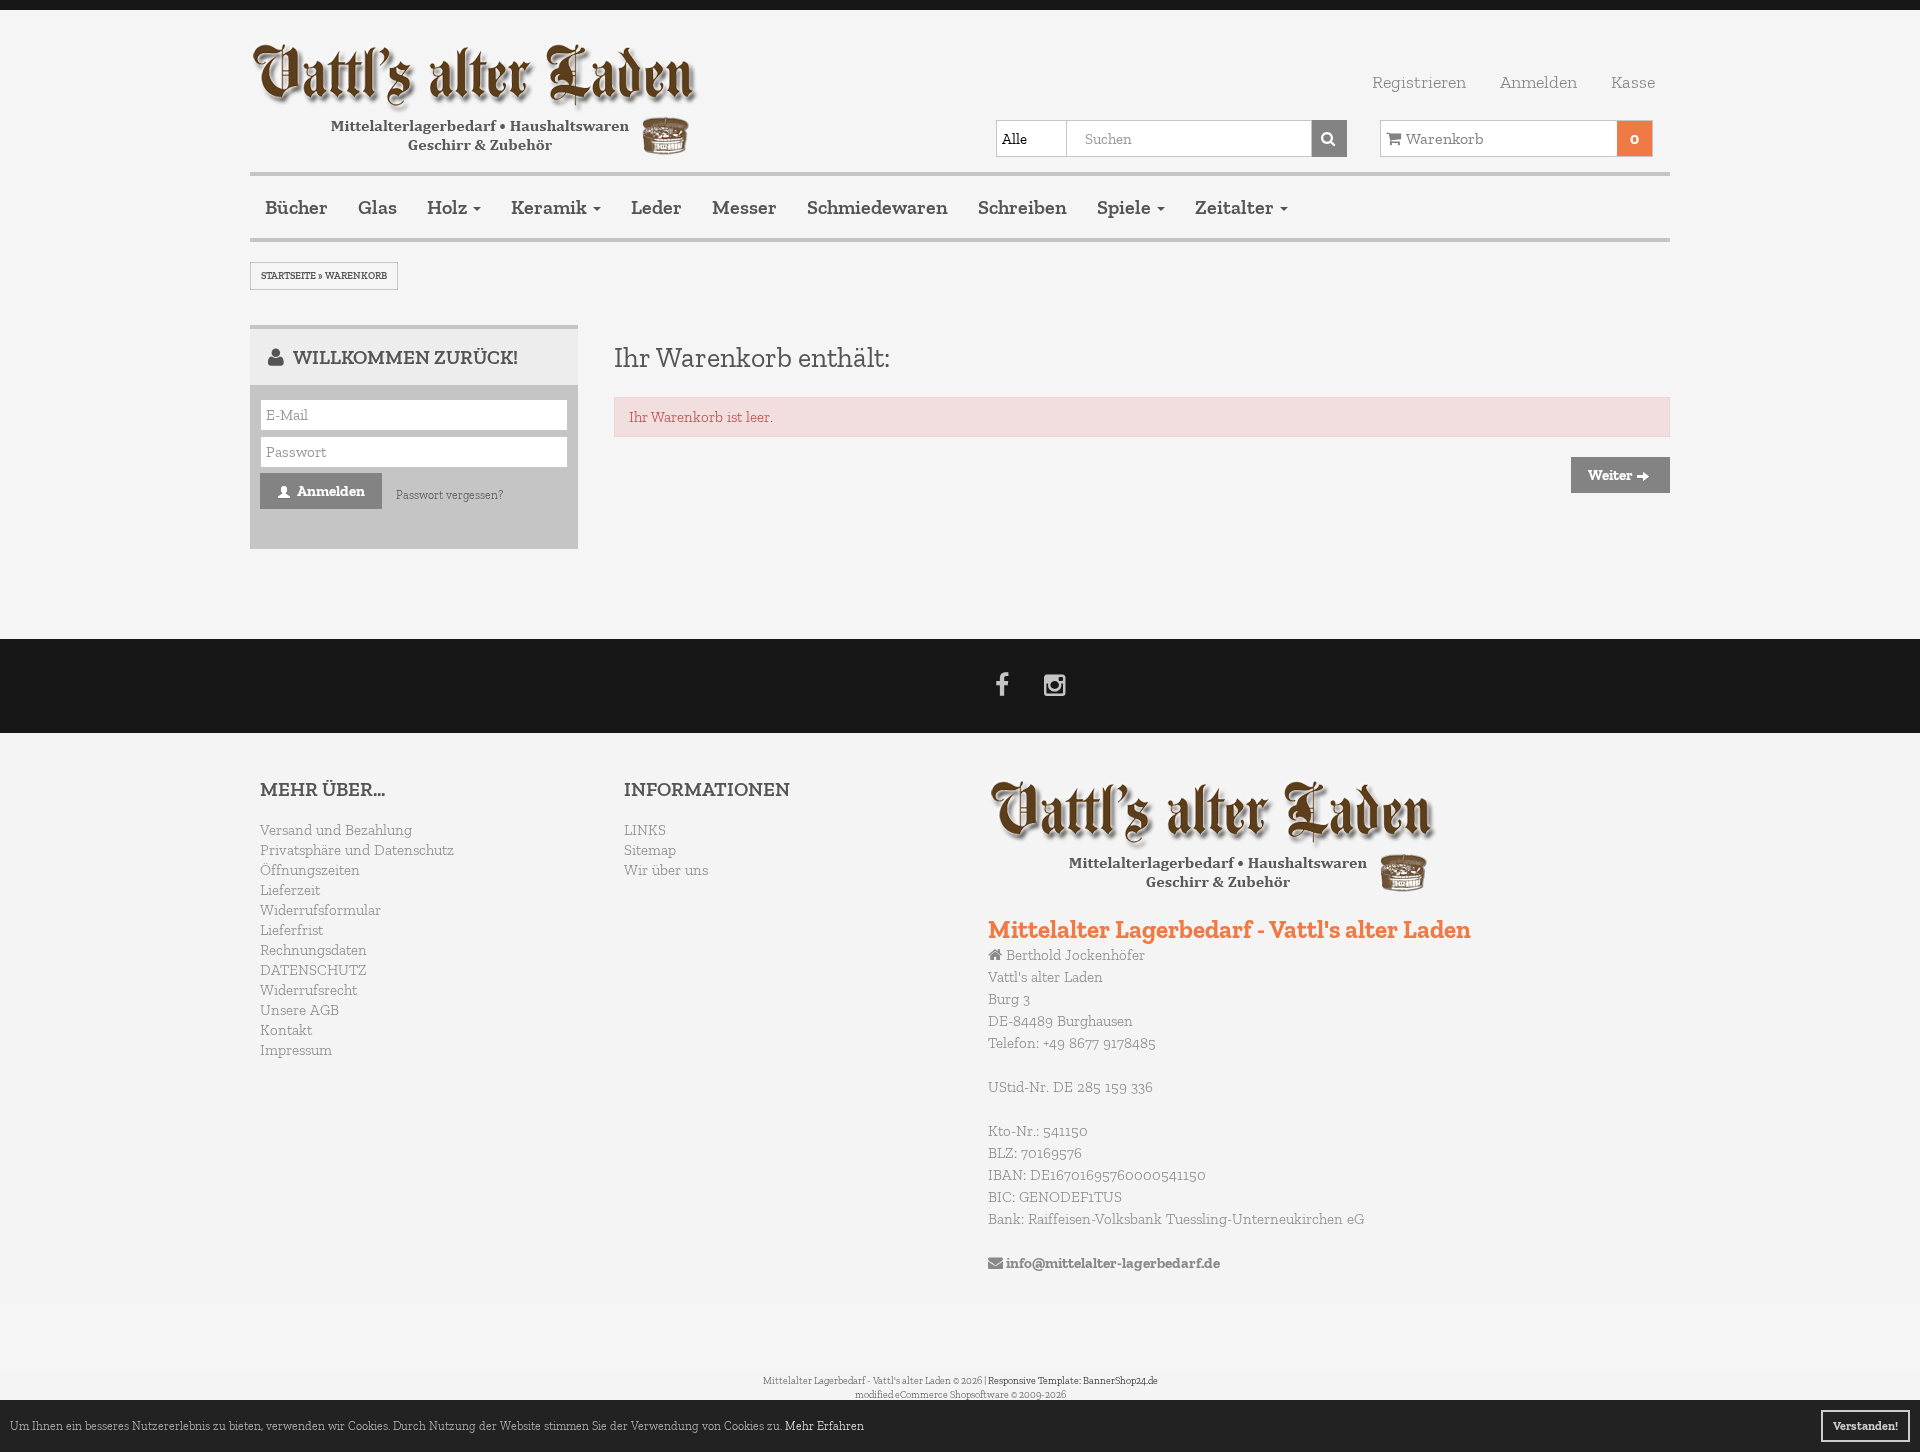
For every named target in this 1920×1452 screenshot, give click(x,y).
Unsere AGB (299, 1010)
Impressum (296, 1050)
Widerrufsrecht (308, 990)
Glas (377, 207)
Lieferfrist (291, 930)
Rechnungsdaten (313, 950)
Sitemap (650, 850)
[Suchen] (1329, 138)
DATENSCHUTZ (313, 970)
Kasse (1633, 82)
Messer (744, 207)
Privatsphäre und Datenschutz (357, 850)
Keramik (551, 207)
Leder (656, 207)
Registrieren (1419, 82)
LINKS (645, 830)
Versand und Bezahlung (336, 830)
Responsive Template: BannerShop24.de (1073, 1381)
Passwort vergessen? (449, 495)
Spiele (1126, 207)
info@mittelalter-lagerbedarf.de (1113, 1263)
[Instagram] (1054, 689)
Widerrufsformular (320, 910)
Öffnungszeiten (310, 870)
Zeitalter (1236, 207)
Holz (449, 207)
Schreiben (1022, 207)
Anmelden (1538, 82)
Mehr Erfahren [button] (824, 1426)
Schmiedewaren (877, 207)
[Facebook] (1002, 689)
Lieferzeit (290, 890)
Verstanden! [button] (1865, 1426)
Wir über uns (666, 870)
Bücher (296, 207)
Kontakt (286, 1030)
